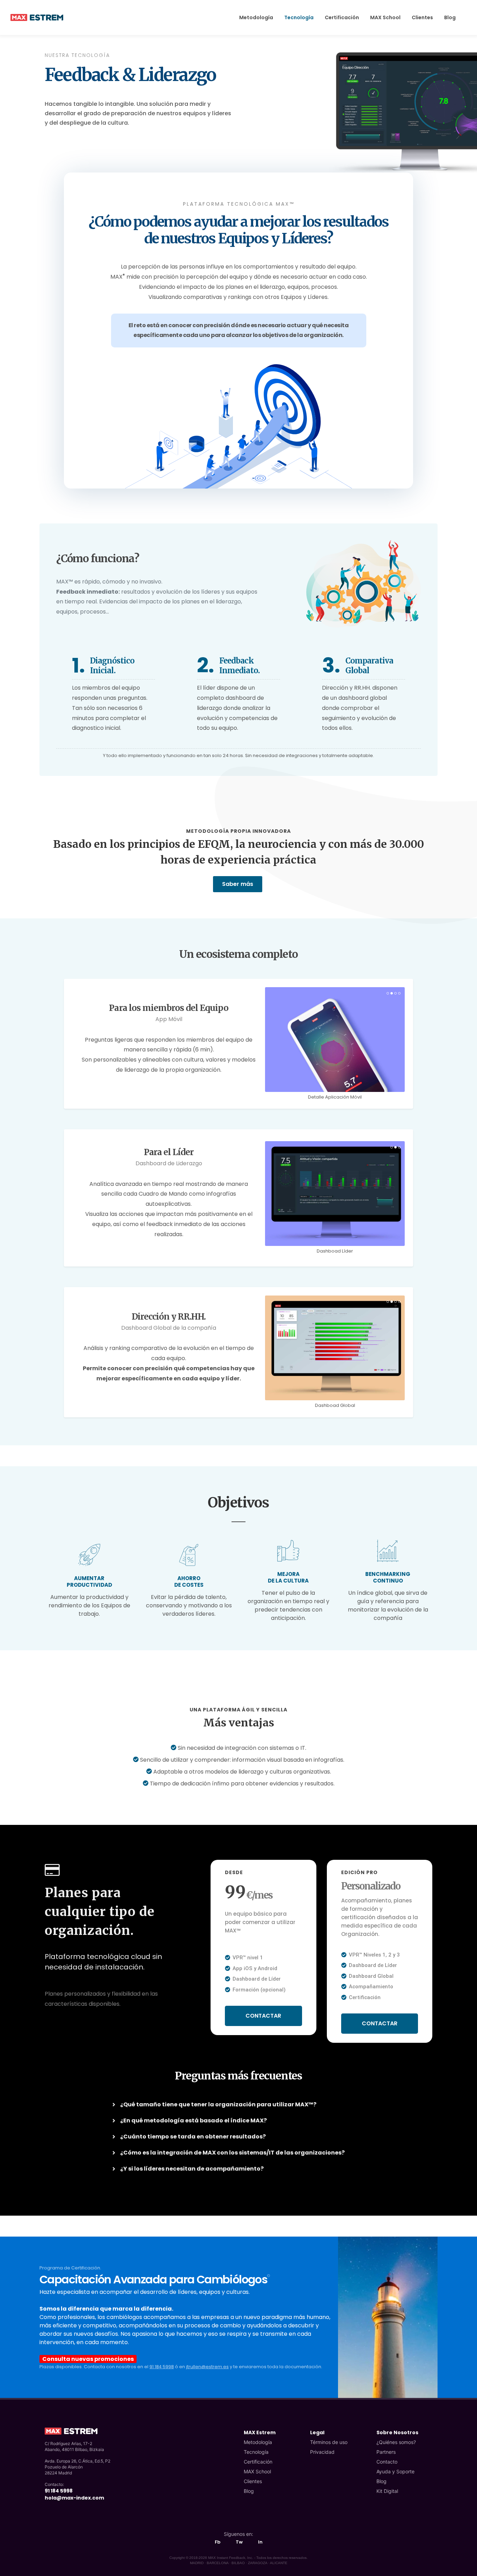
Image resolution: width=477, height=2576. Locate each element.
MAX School (257, 2471)
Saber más (238, 884)
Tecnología (256, 2452)
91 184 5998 (162, 2367)
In (260, 2542)
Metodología (258, 2442)
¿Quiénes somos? (396, 2442)
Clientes (253, 2481)
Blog (249, 2491)
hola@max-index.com (74, 2498)
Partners (386, 2452)
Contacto (387, 2462)
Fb (218, 2542)
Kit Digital (387, 2491)
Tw (239, 2542)
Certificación (258, 2462)
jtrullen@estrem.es (207, 2367)
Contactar (263, 2016)
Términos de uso (329, 2442)
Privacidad (322, 2452)
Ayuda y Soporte (395, 2471)
